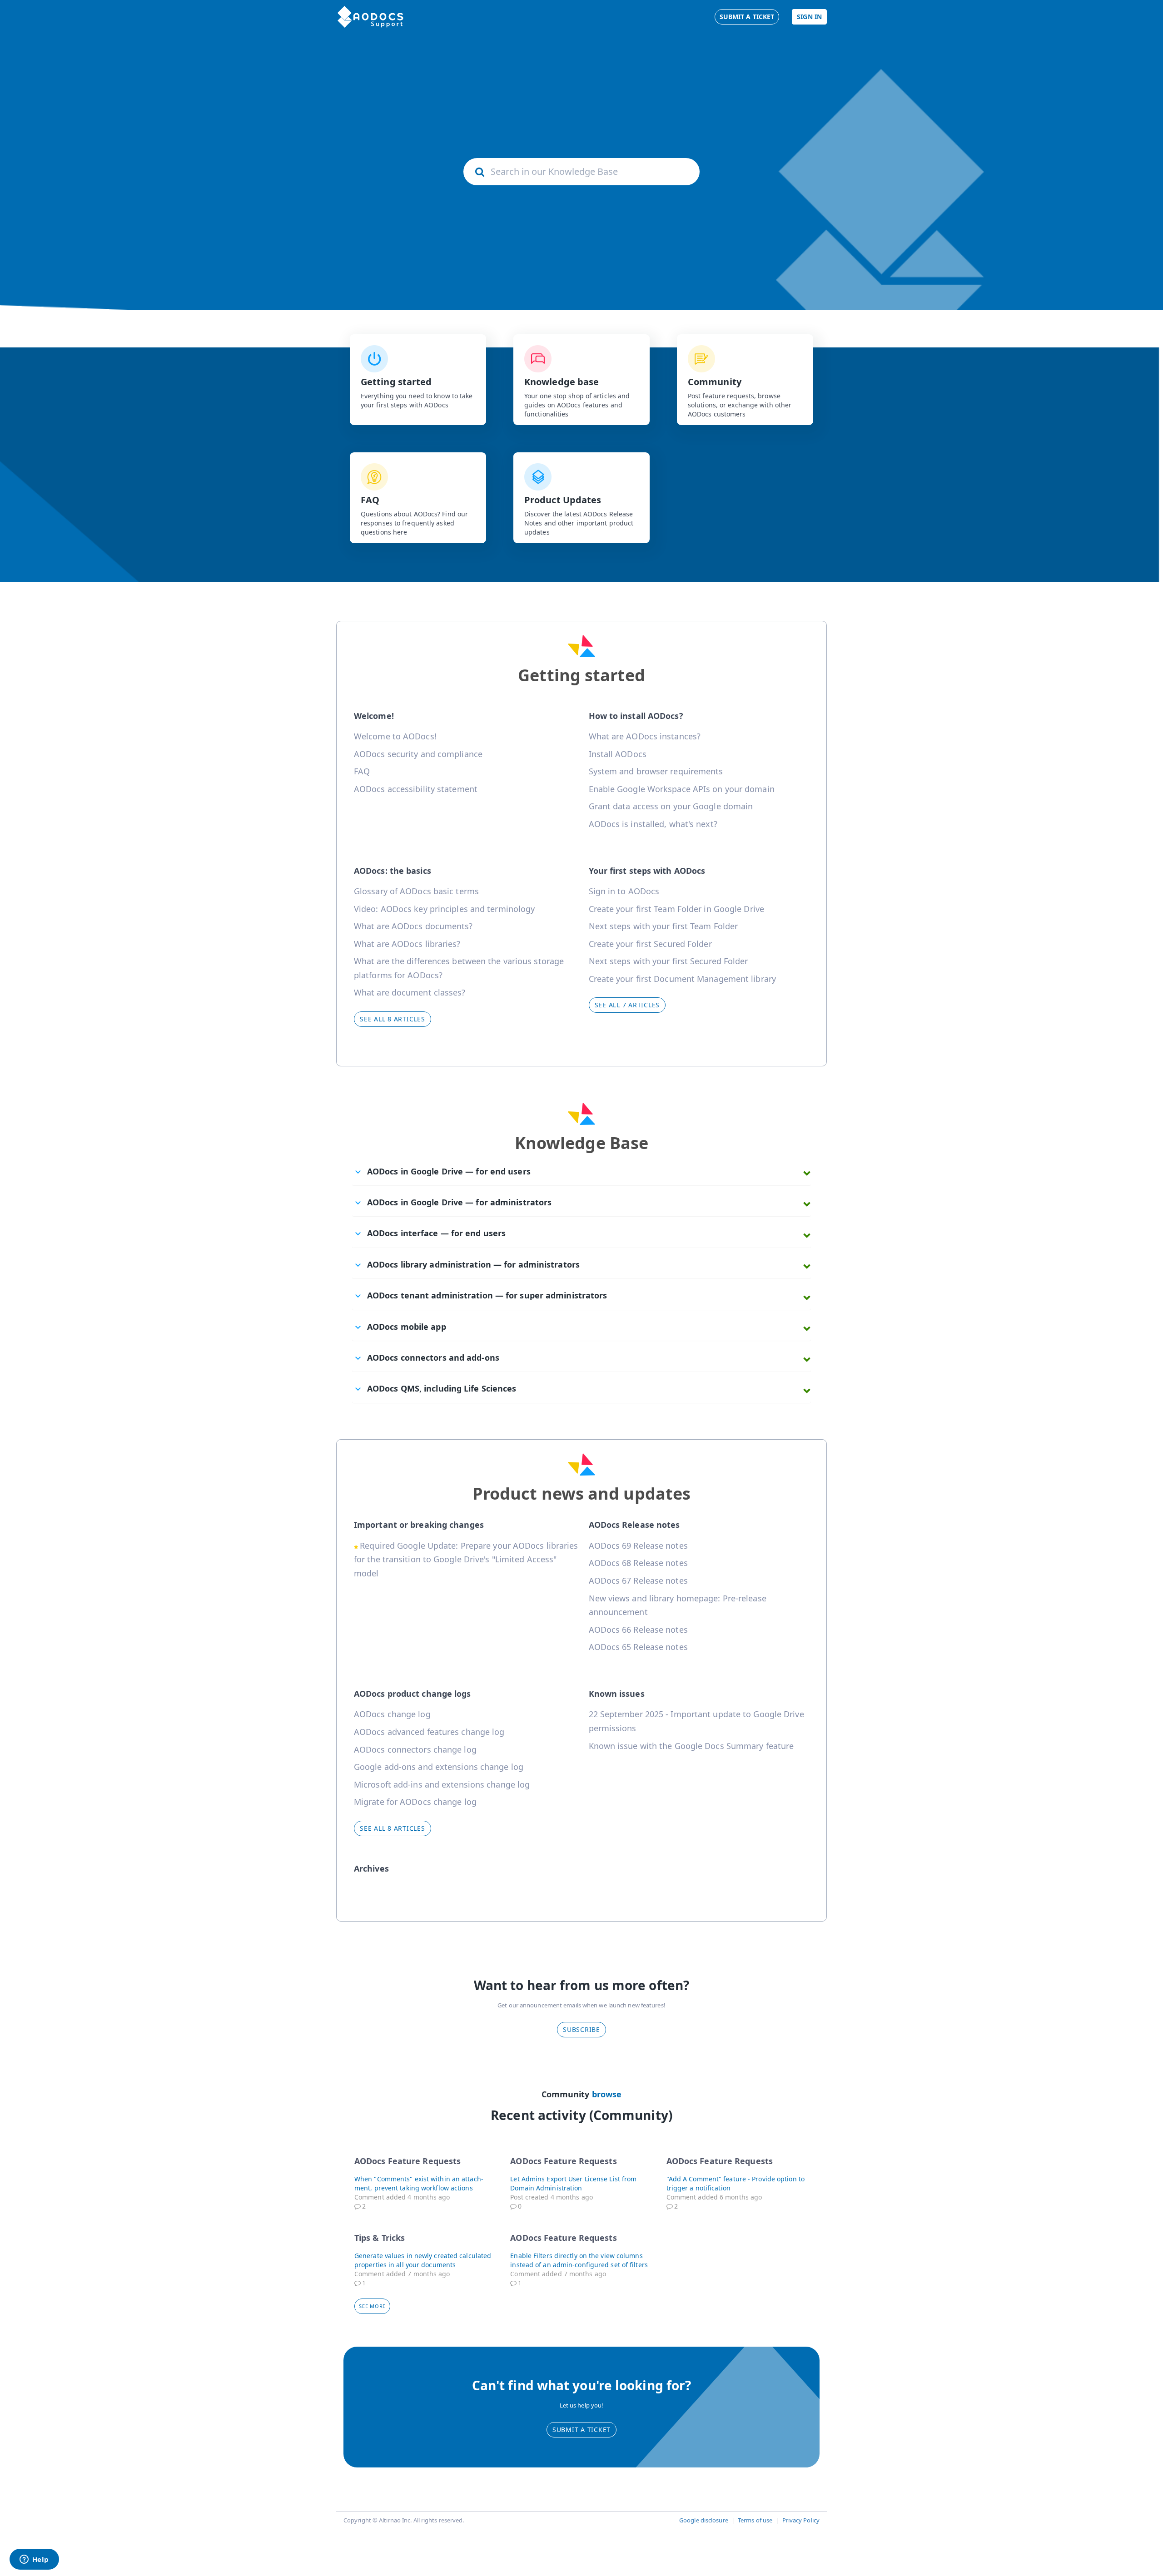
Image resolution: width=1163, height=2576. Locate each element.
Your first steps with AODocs (647, 871)
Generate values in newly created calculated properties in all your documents (423, 2260)
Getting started (581, 675)
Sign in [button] (809, 17)
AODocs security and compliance (418, 754)
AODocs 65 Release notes (638, 1647)
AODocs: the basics (393, 871)
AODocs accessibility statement (416, 789)
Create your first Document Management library (683, 979)
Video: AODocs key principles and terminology (444, 909)
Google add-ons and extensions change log (439, 1767)
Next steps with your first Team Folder (664, 926)
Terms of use (755, 2520)
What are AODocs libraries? (407, 944)
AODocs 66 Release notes (638, 1630)
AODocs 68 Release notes (638, 1563)
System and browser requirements (656, 771)
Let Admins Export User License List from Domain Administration (573, 2183)
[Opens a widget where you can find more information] (34, 2560)
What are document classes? (410, 992)
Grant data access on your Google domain (671, 806)
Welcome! (374, 716)
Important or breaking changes (419, 1525)
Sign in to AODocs (624, 891)
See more (375, 2306)
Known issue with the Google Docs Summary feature (691, 1746)
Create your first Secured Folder (650, 944)
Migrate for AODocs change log (415, 1802)
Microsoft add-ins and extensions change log (442, 1784)
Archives (371, 1868)
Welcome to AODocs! (395, 736)
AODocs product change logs (413, 1694)
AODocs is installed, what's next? (653, 824)
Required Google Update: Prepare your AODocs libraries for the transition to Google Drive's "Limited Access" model (466, 1559)
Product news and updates (581, 1494)
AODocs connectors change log (415, 1749)
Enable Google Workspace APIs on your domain (682, 789)
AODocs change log (392, 1714)
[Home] (370, 17)
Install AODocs (618, 754)
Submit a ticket (747, 17)
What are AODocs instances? (645, 736)
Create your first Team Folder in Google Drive (677, 909)
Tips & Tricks (380, 2238)
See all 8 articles (393, 1019)
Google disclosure (704, 2520)
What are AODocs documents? (413, 926)
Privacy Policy (801, 2520)
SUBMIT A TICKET (581, 2430)
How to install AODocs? (636, 716)
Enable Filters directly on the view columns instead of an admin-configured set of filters (579, 2260)
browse (607, 2094)
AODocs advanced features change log (429, 1732)
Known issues (617, 1694)
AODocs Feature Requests (408, 2161)
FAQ (362, 771)
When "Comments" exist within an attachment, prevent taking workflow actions (419, 2183)
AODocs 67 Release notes (638, 1580)
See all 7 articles (627, 1005)
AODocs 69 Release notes (638, 1546)
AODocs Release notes (634, 1525)
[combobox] (581, 172)
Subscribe (581, 2029)
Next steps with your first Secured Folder (668, 961)
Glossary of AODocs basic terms (416, 891)
